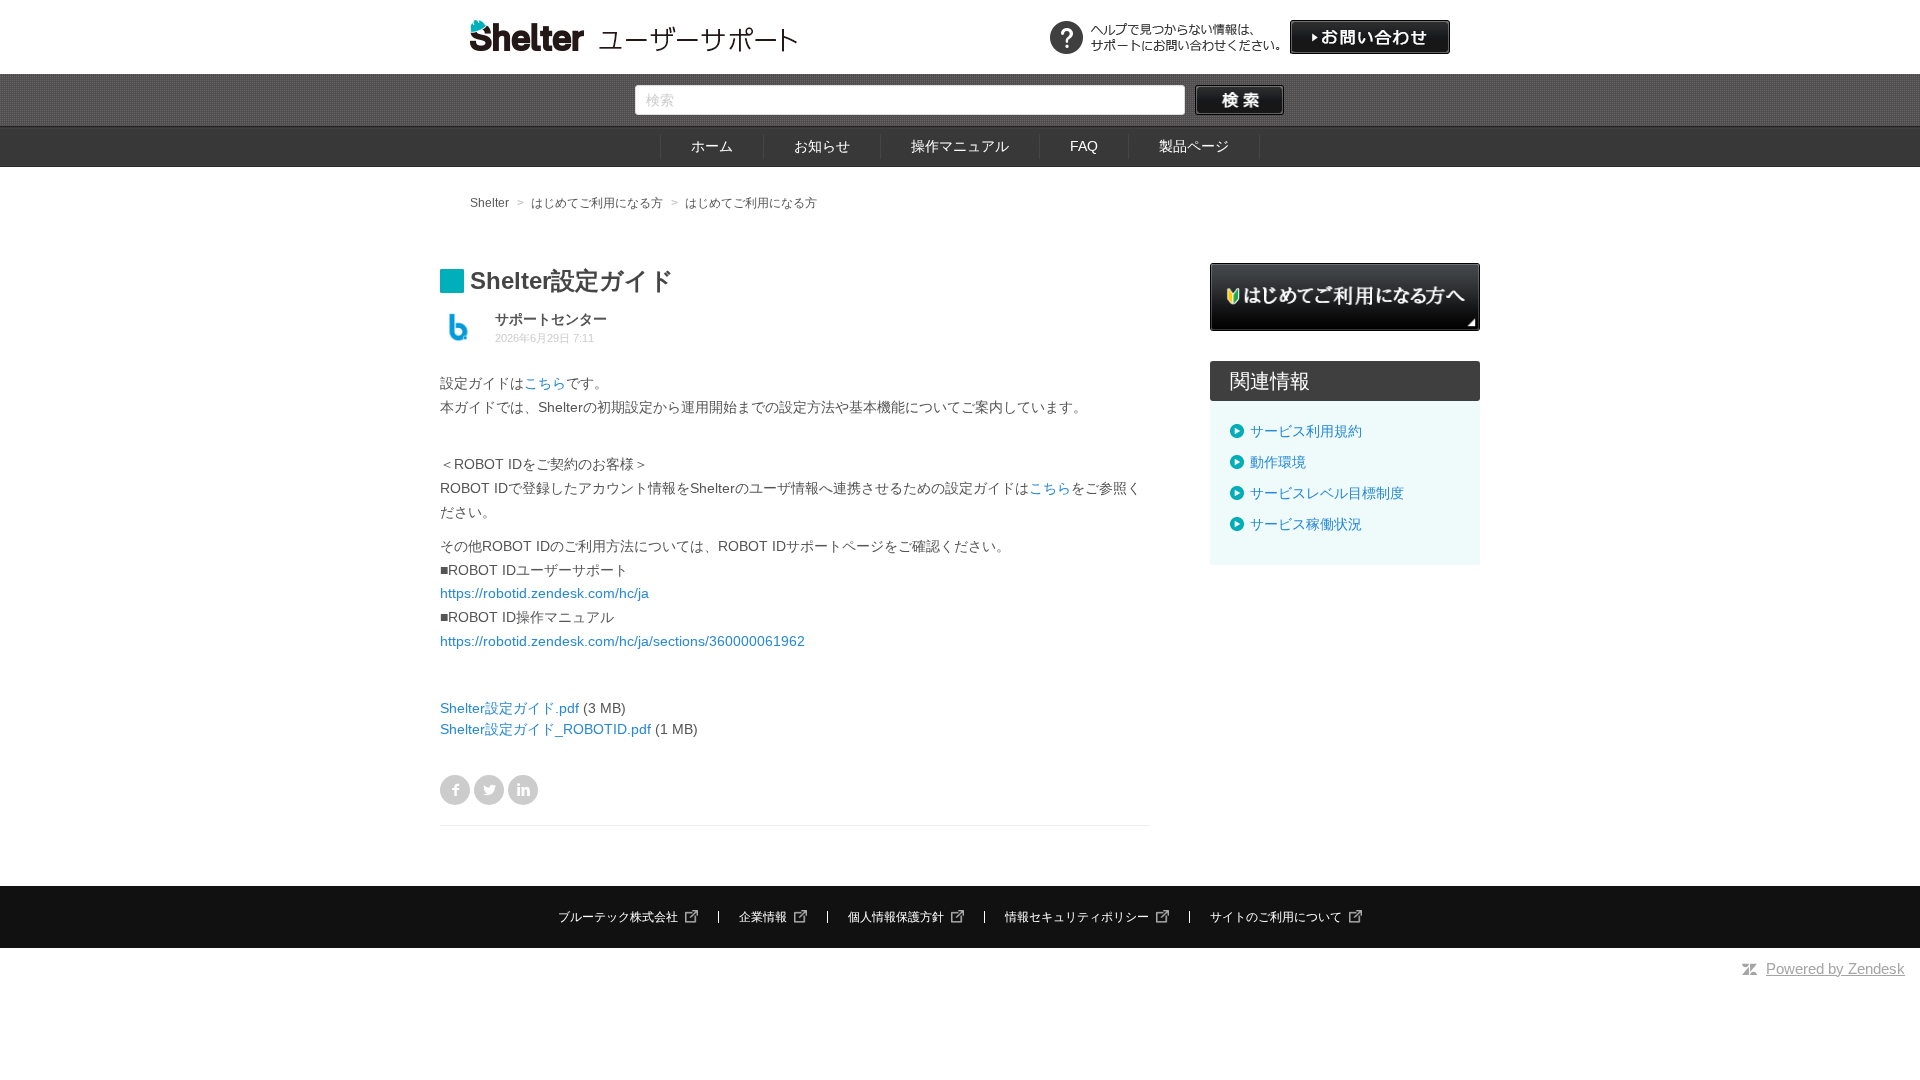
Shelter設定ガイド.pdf (509, 708)
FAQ (1084, 146)
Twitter (489, 790)
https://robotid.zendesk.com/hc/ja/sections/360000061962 (622, 641)
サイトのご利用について (1276, 917)
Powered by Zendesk (1835, 968)
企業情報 (763, 917)
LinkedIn (523, 790)
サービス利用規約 (1306, 431)
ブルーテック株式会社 (618, 917)
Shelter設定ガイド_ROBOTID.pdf (545, 729)
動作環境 (1278, 462)
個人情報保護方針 (896, 917)
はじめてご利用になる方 (597, 203)
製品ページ (1194, 146)
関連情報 (1270, 381)
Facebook (455, 790)
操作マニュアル (960, 146)
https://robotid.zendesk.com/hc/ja (544, 593)
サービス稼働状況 (1306, 524)
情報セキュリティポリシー (1077, 917)
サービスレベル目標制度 (1327, 493)
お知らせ (822, 146)
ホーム (712, 146)
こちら (545, 383)
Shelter (489, 203)
